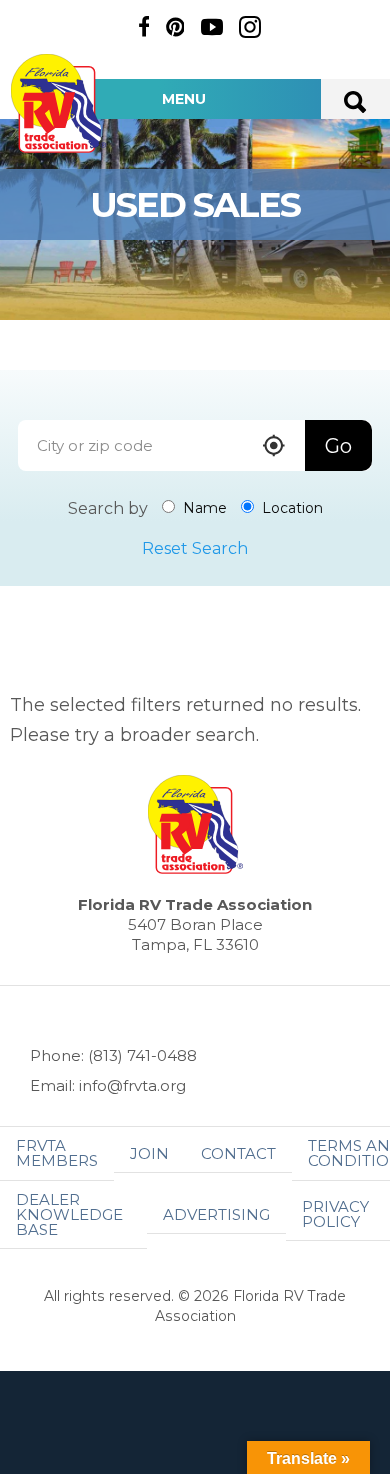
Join (149, 1153)
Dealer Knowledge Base (69, 1214)
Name (203, 508)
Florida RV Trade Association (58, 103)
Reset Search (195, 548)
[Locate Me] (274, 447)
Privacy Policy (335, 1214)
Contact (238, 1153)
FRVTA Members (57, 1153)
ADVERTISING (216, 1214)
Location (290, 508)
